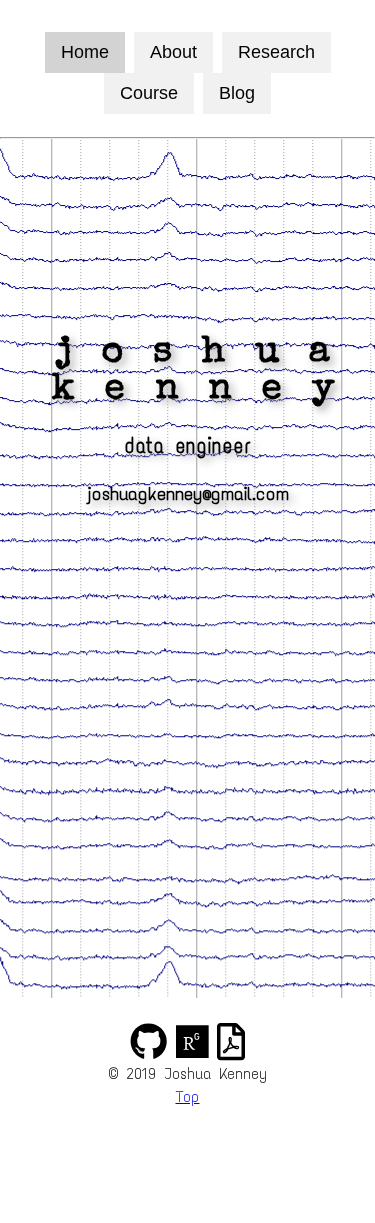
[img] (148, 1041)
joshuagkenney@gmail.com (188, 493)
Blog (237, 93)
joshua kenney (187, 372)
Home (85, 52)
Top (188, 1096)
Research (276, 52)
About (173, 52)
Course (149, 93)
